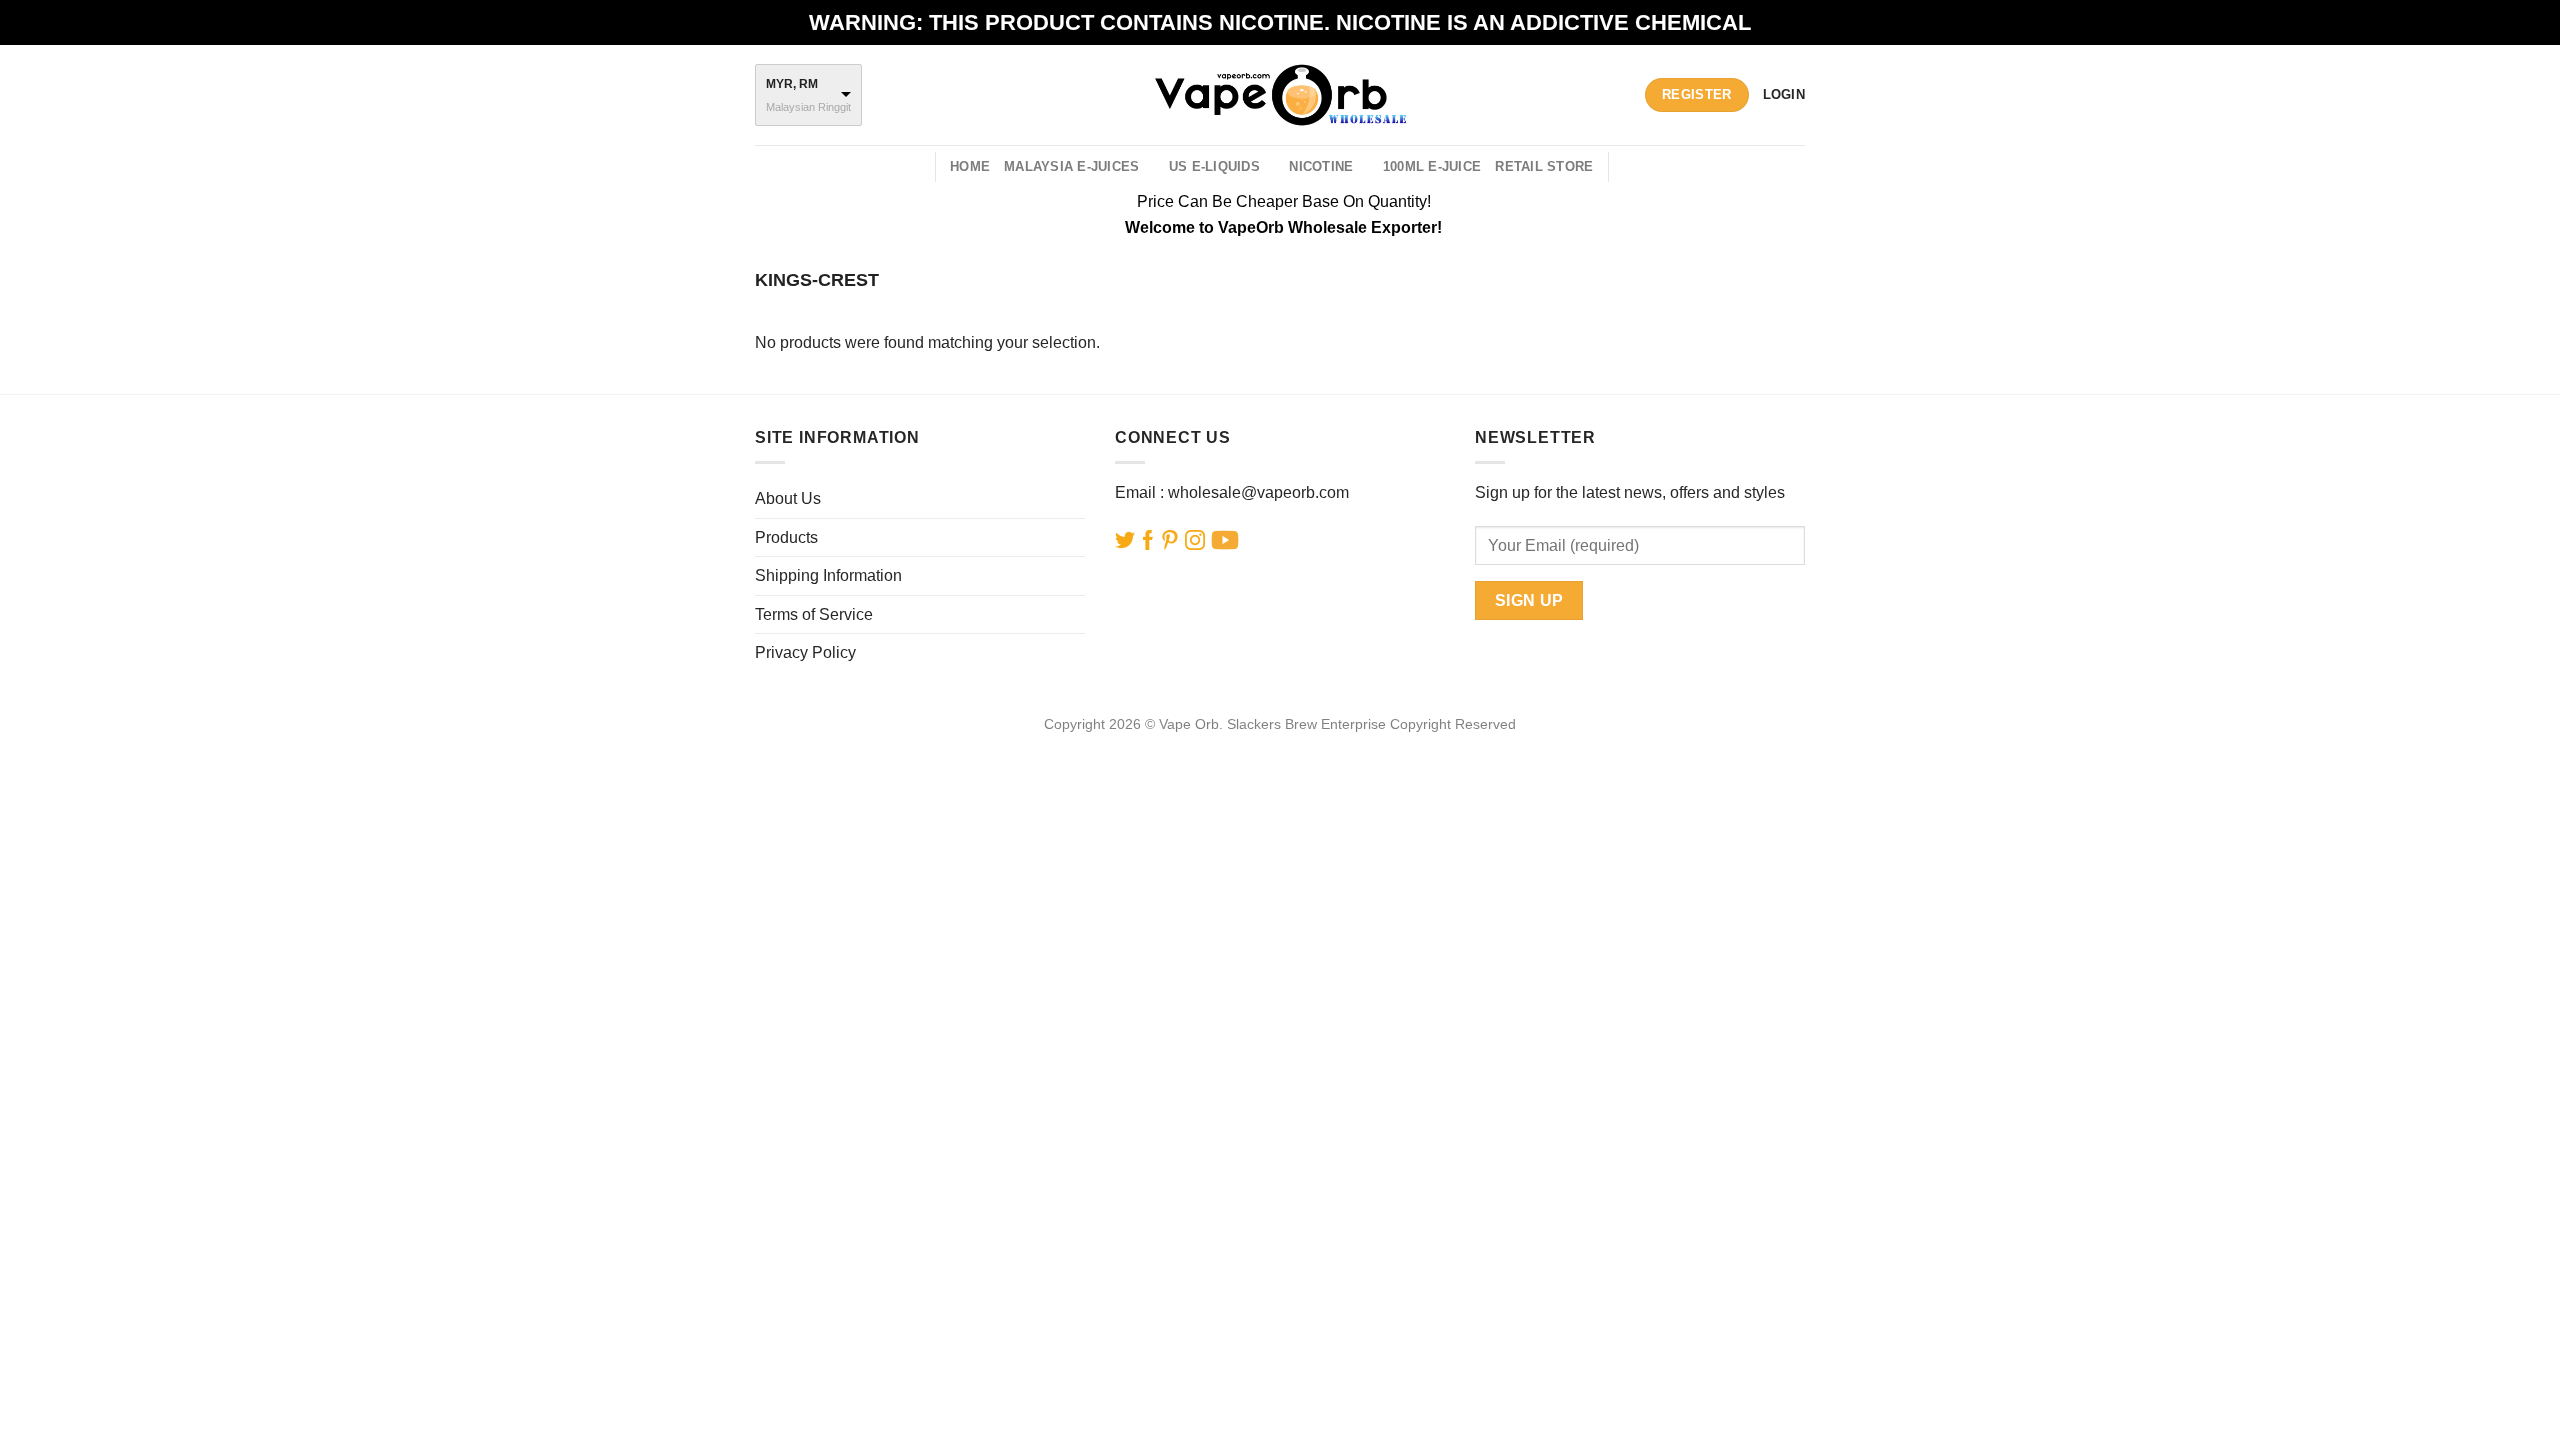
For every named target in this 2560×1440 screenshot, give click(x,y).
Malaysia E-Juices (1071, 166)
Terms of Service (814, 614)
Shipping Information (828, 575)
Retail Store (1544, 166)
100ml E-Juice (1432, 166)
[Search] (912, 167)
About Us (788, 498)
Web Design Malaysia (1280, 747)
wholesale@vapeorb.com (1258, 492)
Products (786, 537)
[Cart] (1635, 167)
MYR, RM (792, 84)
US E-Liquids (1214, 166)
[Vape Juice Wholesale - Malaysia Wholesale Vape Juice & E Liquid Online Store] (1280, 94)
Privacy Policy (805, 652)
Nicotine (1321, 166)
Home (970, 166)
